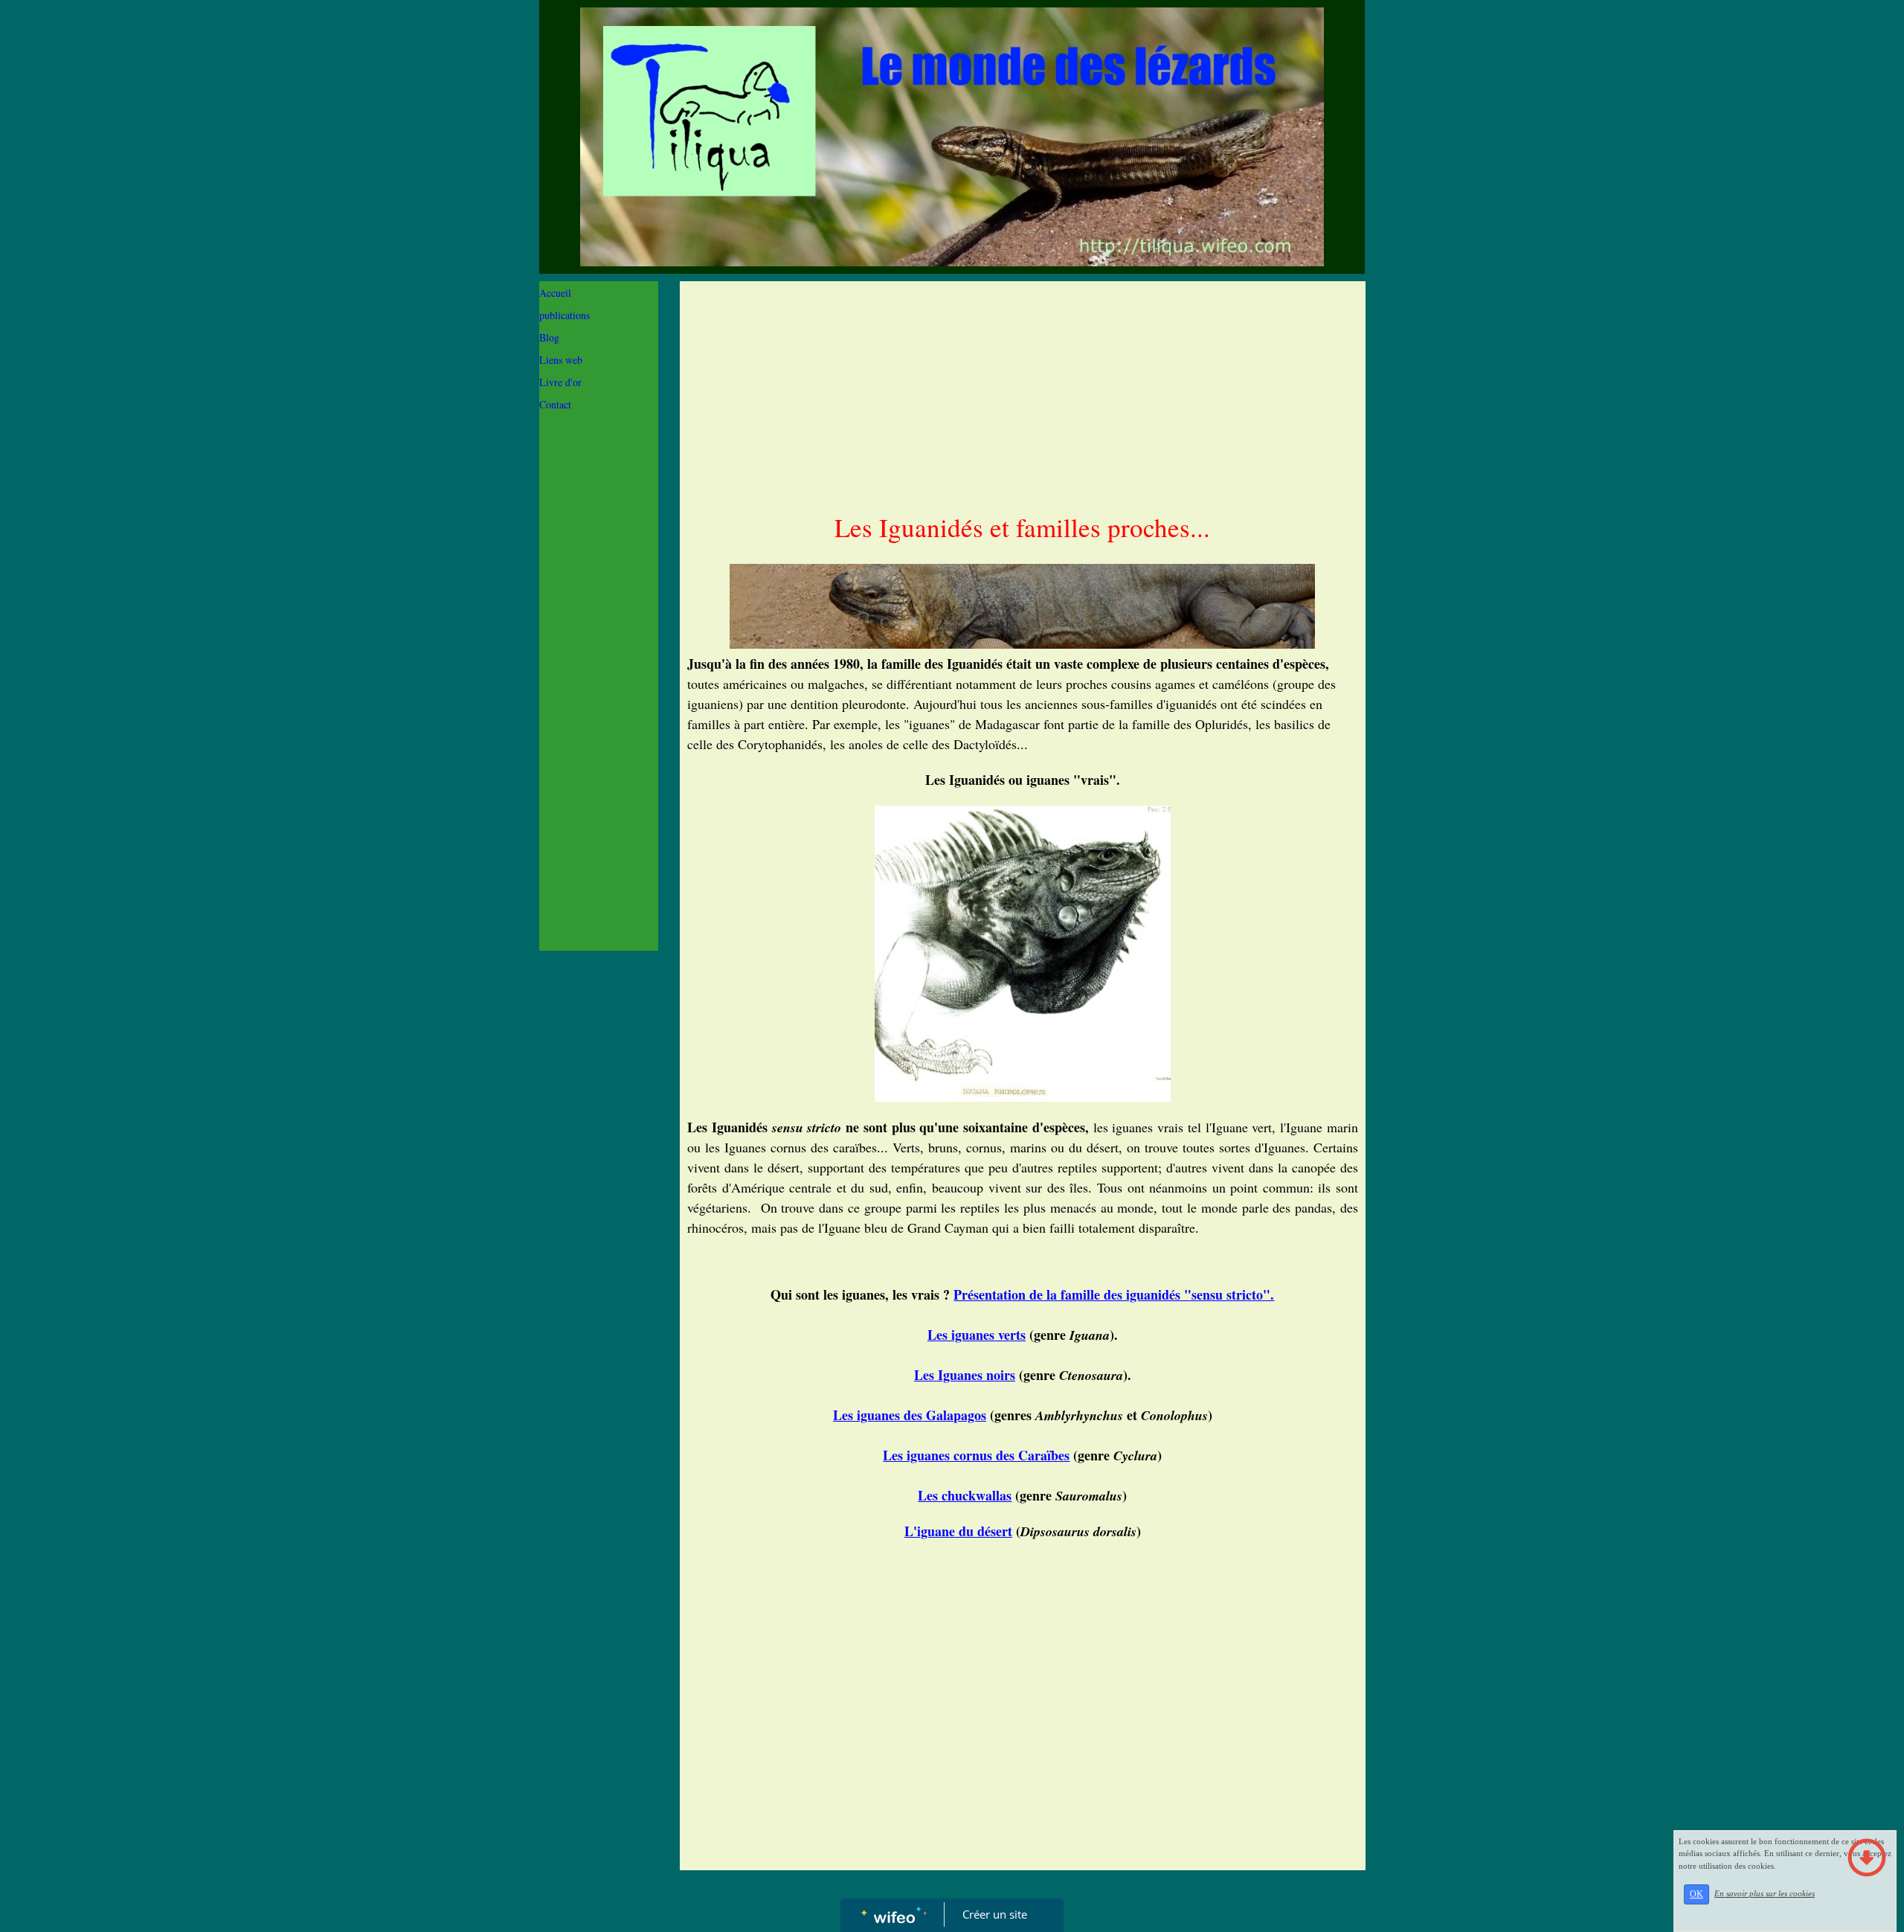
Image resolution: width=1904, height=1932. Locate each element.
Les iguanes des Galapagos (910, 1415)
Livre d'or (560, 382)
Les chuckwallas (965, 1495)
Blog (549, 337)
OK (1696, 1894)
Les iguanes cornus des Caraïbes (976, 1455)
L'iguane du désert (958, 1531)
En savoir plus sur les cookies (1765, 1893)
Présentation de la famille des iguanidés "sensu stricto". (1114, 1294)
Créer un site (995, 1914)
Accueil (555, 293)
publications (565, 315)
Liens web (561, 360)
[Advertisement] (599, 720)
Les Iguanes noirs (965, 1375)
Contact (555, 404)
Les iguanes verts (977, 1335)
